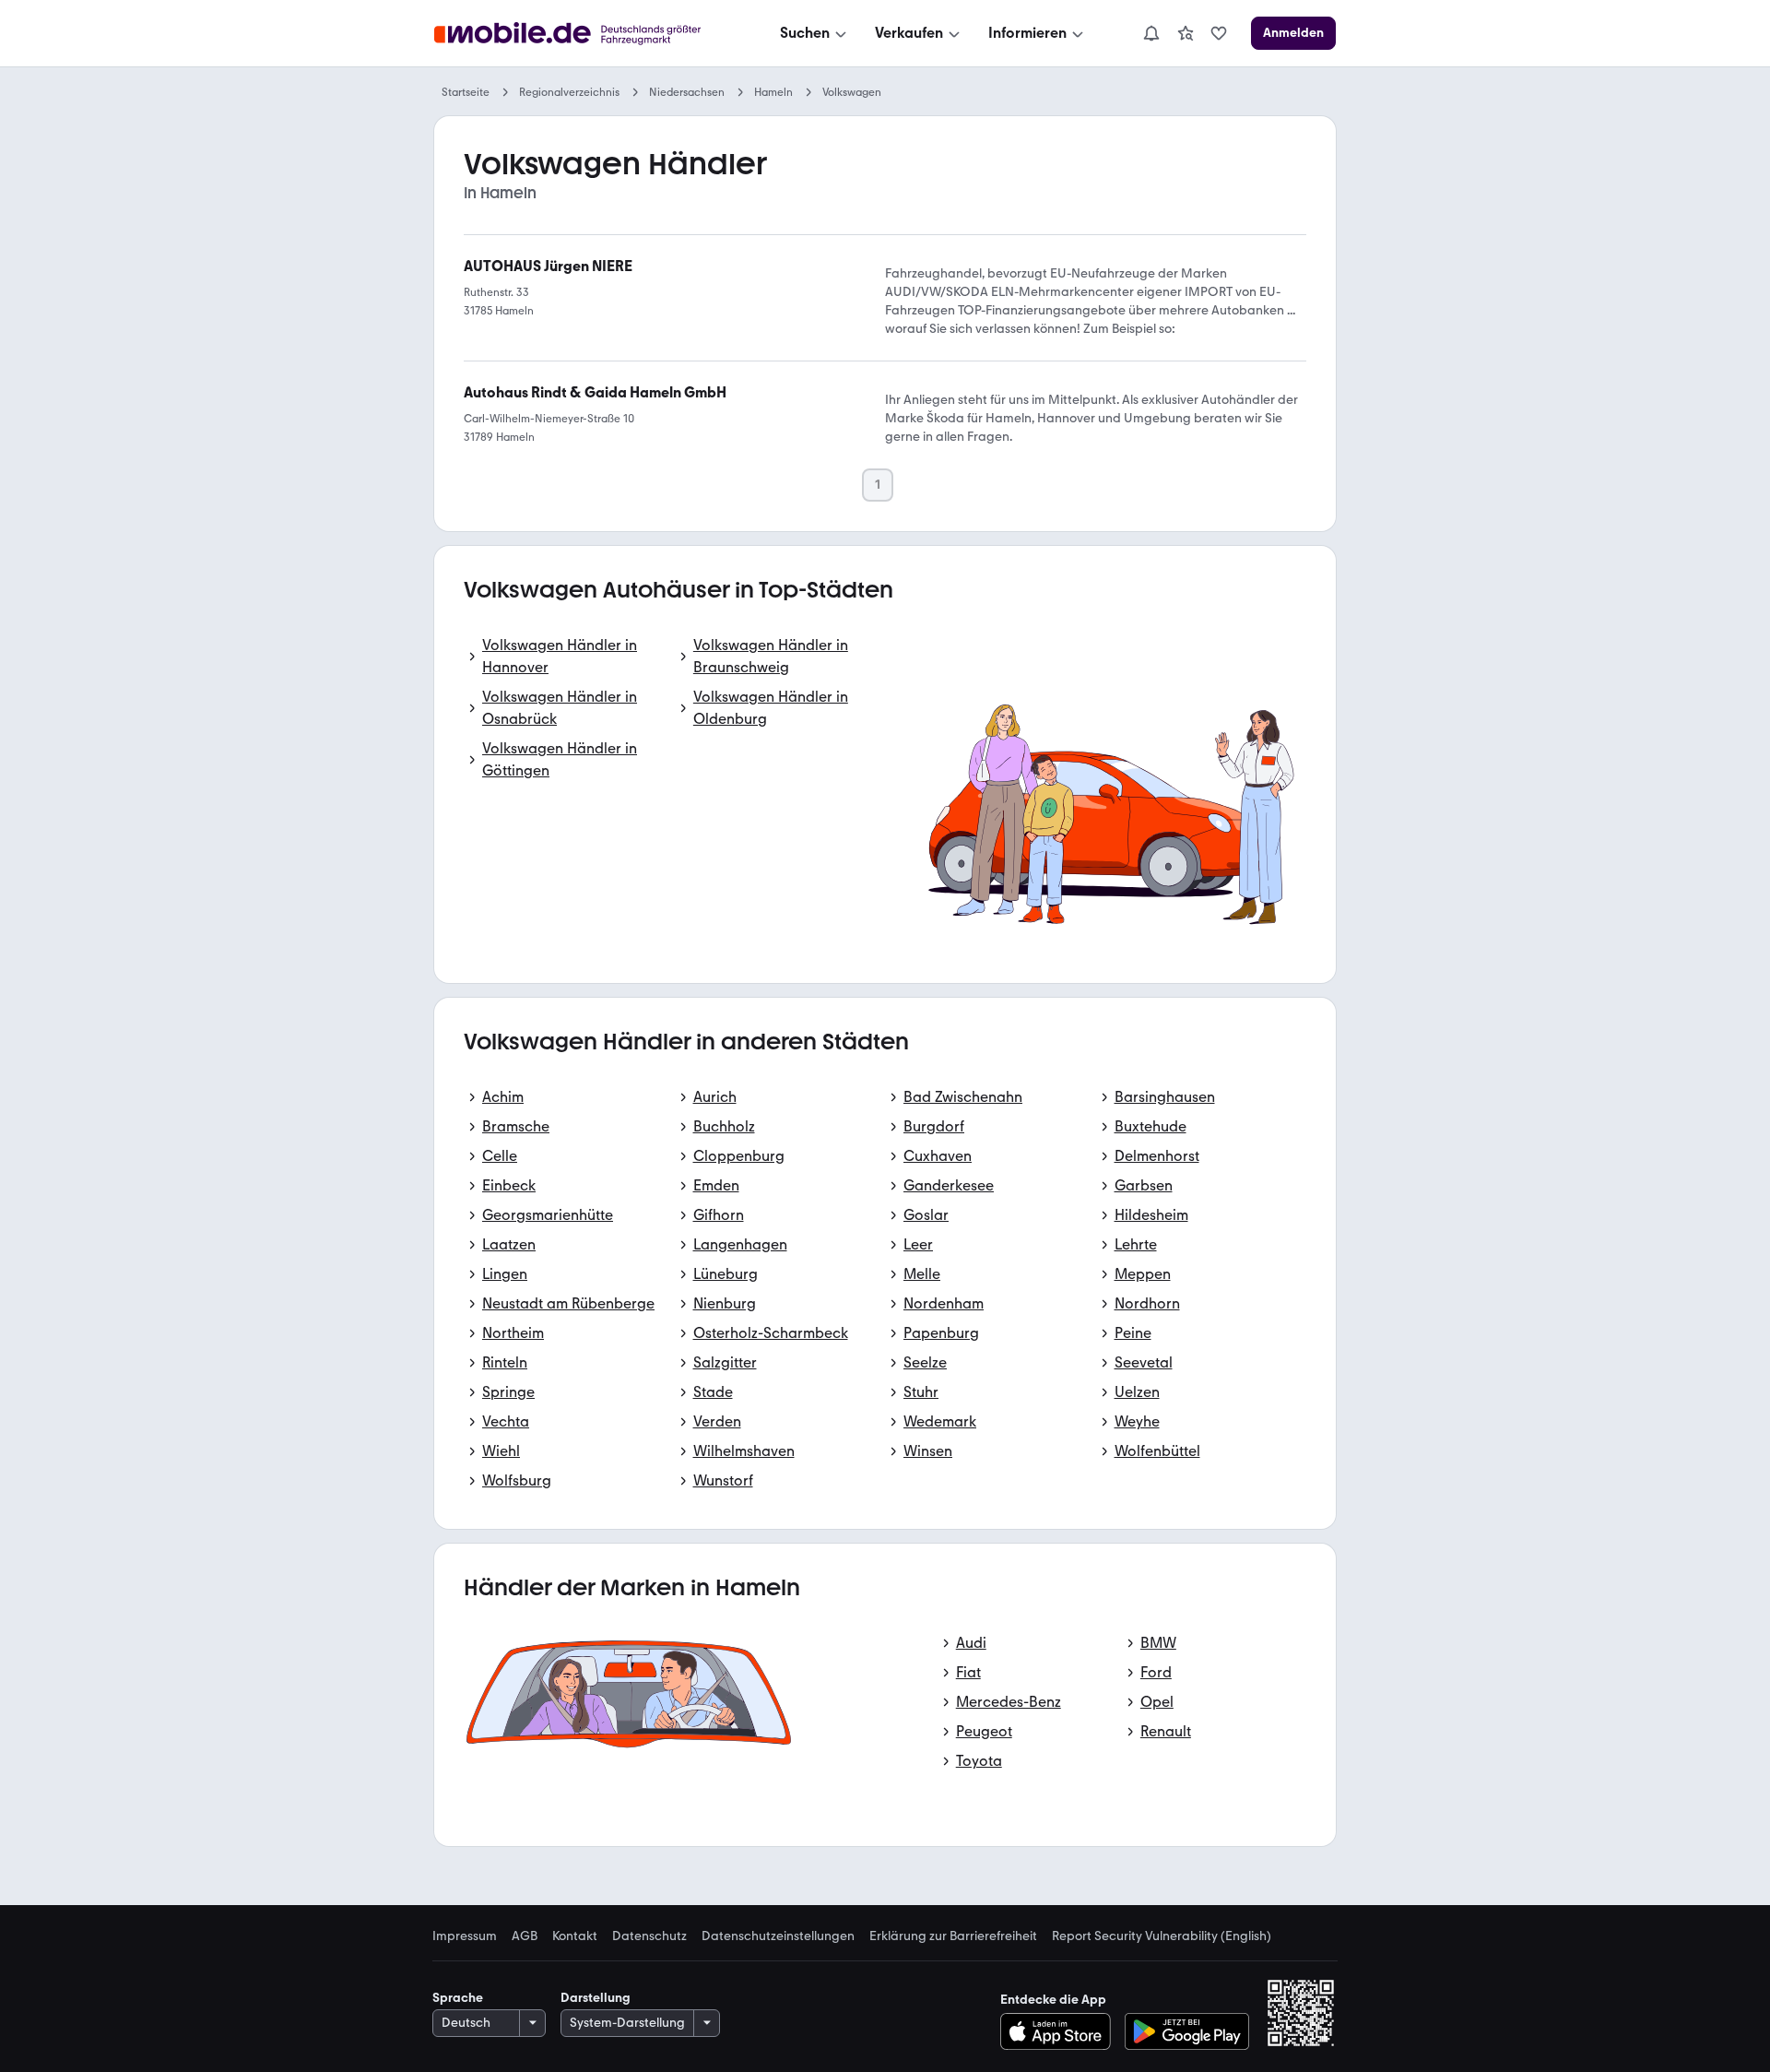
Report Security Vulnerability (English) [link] (1162, 1936)
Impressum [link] (465, 1936)
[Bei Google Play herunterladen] (1187, 2031)
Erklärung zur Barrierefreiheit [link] (953, 1936)
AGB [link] (525, 1936)
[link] (1186, 33)
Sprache (458, 1998)
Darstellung (596, 1998)
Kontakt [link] (575, 1936)
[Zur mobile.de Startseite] (584, 34)
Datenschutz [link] (649, 1936)
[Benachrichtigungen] (1150, 33)
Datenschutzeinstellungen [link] (778, 1936)
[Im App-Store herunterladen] (1061, 2031)
